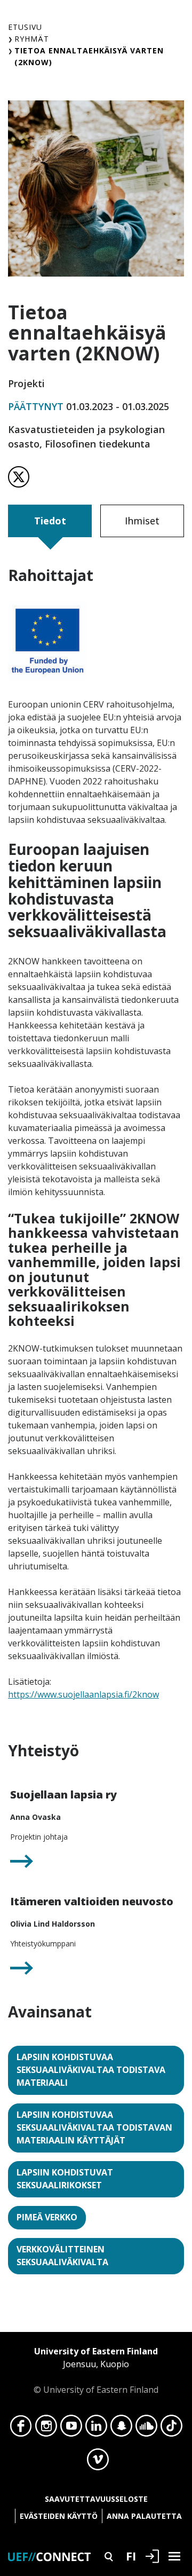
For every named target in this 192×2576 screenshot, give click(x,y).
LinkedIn (96, 2429)
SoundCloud (146, 2429)
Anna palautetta (144, 2516)
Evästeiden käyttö (59, 2516)
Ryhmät (32, 39)
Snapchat (121, 2429)
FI (131, 2556)
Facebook (21, 2429)
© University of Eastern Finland (96, 2370)
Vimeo (98, 2462)
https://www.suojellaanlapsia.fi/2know (83, 1694)
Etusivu (25, 27)
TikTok (171, 2429)
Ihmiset (142, 521)
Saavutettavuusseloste (96, 2499)
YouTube (71, 2429)
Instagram (46, 2429)
